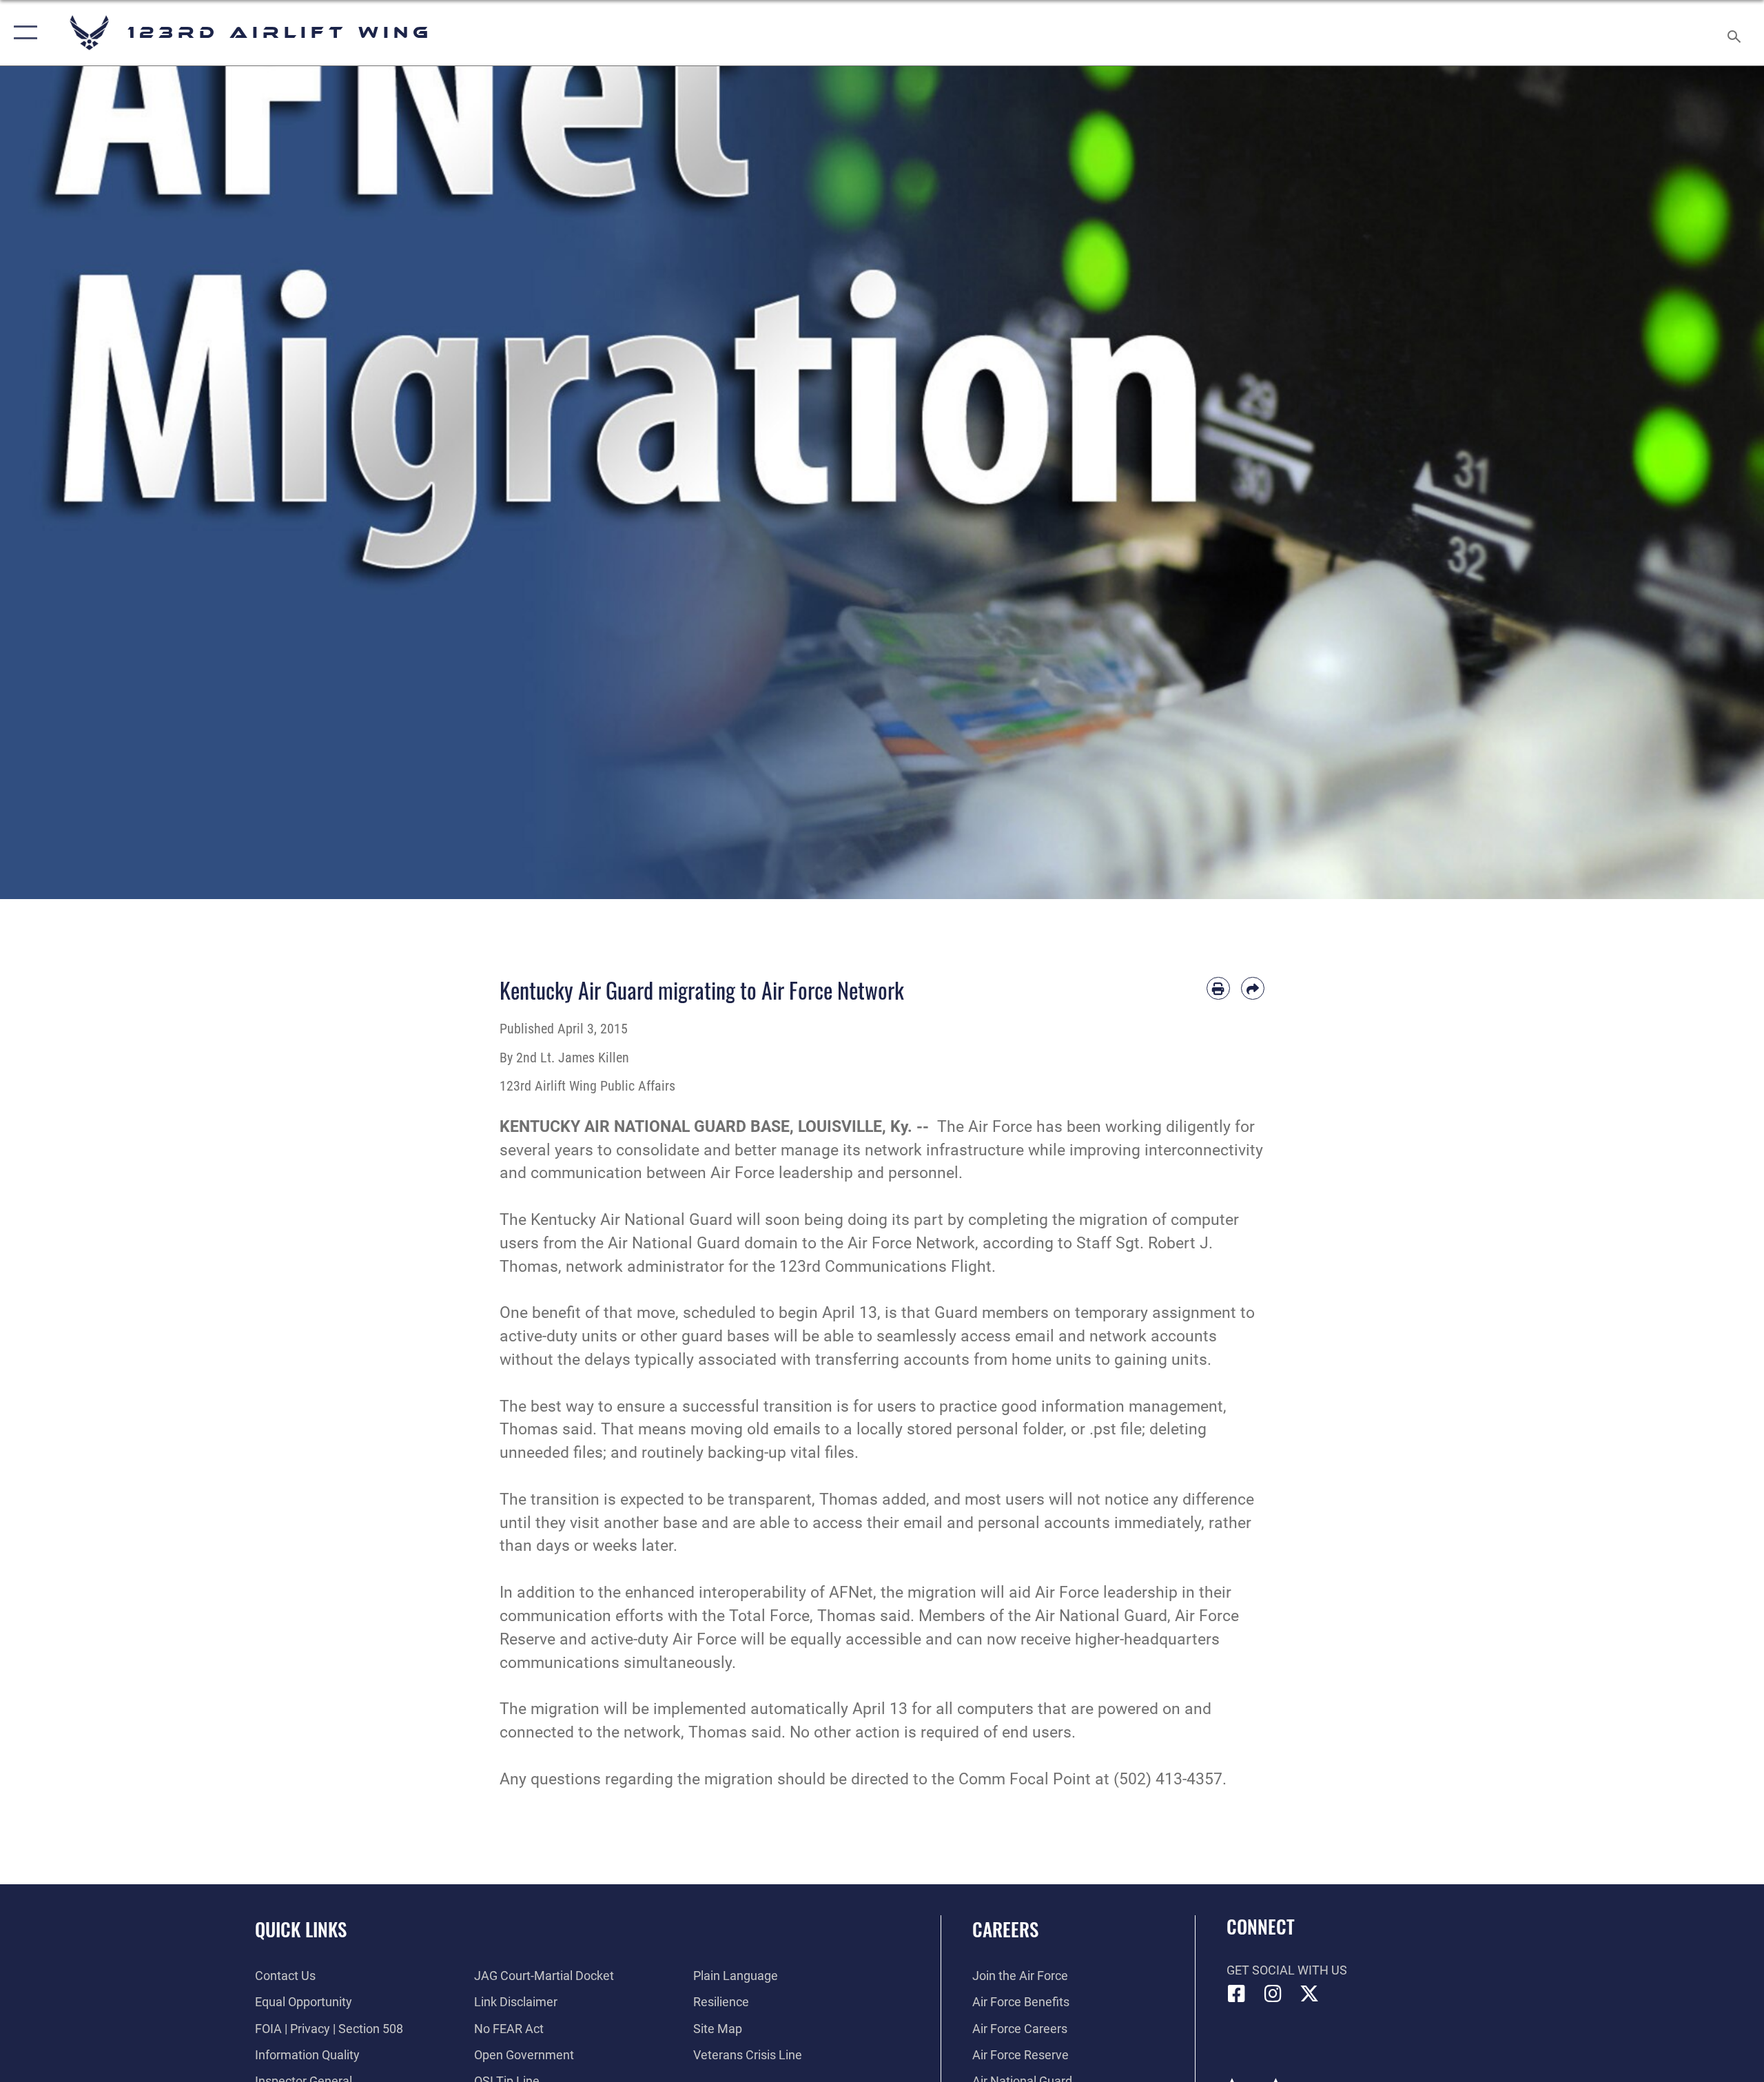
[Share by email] (1253, 989)
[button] (22, 33)
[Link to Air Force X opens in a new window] (1309, 1994)
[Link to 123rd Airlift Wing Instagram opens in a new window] (1273, 1994)
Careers (1005, 1929)
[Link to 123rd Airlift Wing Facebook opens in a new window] (1237, 1994)
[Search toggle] (1735, 33)
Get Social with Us (1287, 1970)
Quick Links (301, 1929)
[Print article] (1218, 989)
